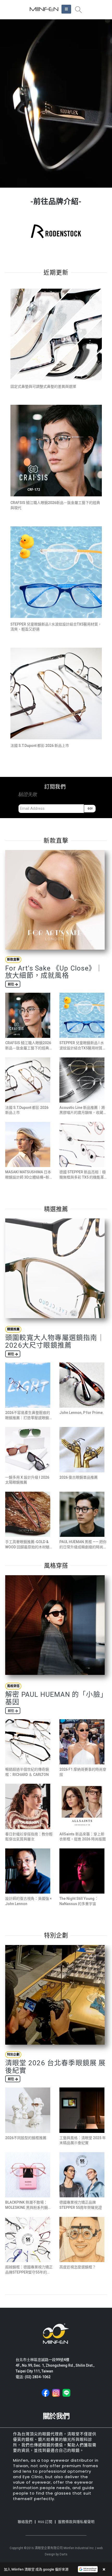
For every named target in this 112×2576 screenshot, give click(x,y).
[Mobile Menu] (66, 9)
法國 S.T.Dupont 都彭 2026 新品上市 (40, 746)
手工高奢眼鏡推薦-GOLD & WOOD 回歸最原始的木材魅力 (27, 1547)
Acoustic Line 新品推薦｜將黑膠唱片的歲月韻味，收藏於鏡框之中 (83, 1113)
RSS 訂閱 (45, 2522)
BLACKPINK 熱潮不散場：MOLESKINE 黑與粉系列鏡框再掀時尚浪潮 (28, 2207)
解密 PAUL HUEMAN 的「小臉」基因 (55, 1698)
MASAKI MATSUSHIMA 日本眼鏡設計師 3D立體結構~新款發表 (28, 1177)
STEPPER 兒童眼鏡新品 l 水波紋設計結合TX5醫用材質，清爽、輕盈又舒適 (83, 1048)
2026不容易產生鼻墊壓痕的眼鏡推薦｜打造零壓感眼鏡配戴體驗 (29, 1418)
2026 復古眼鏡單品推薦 (79, 1477)
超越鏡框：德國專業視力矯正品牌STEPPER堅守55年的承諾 (29, 2272)
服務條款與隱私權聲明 (76, 2522)
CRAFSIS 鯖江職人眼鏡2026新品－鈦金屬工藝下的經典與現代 (29, 1048)
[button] (78, 10)
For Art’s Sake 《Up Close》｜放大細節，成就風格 (54, 972)
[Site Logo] (44, 9)
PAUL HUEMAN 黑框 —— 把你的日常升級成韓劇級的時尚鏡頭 (83, 1547)
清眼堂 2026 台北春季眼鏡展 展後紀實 (55, 2067)
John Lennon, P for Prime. (82, 1413)
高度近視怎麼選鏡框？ (78, 2267)
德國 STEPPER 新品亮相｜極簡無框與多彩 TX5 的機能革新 (83, 1177)
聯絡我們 (25, 2522)
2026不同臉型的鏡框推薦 (26, 2138)
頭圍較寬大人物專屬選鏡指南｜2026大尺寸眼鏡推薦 (55, 1341)
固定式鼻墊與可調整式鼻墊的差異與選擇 (43, 386)
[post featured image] (56, 334)
